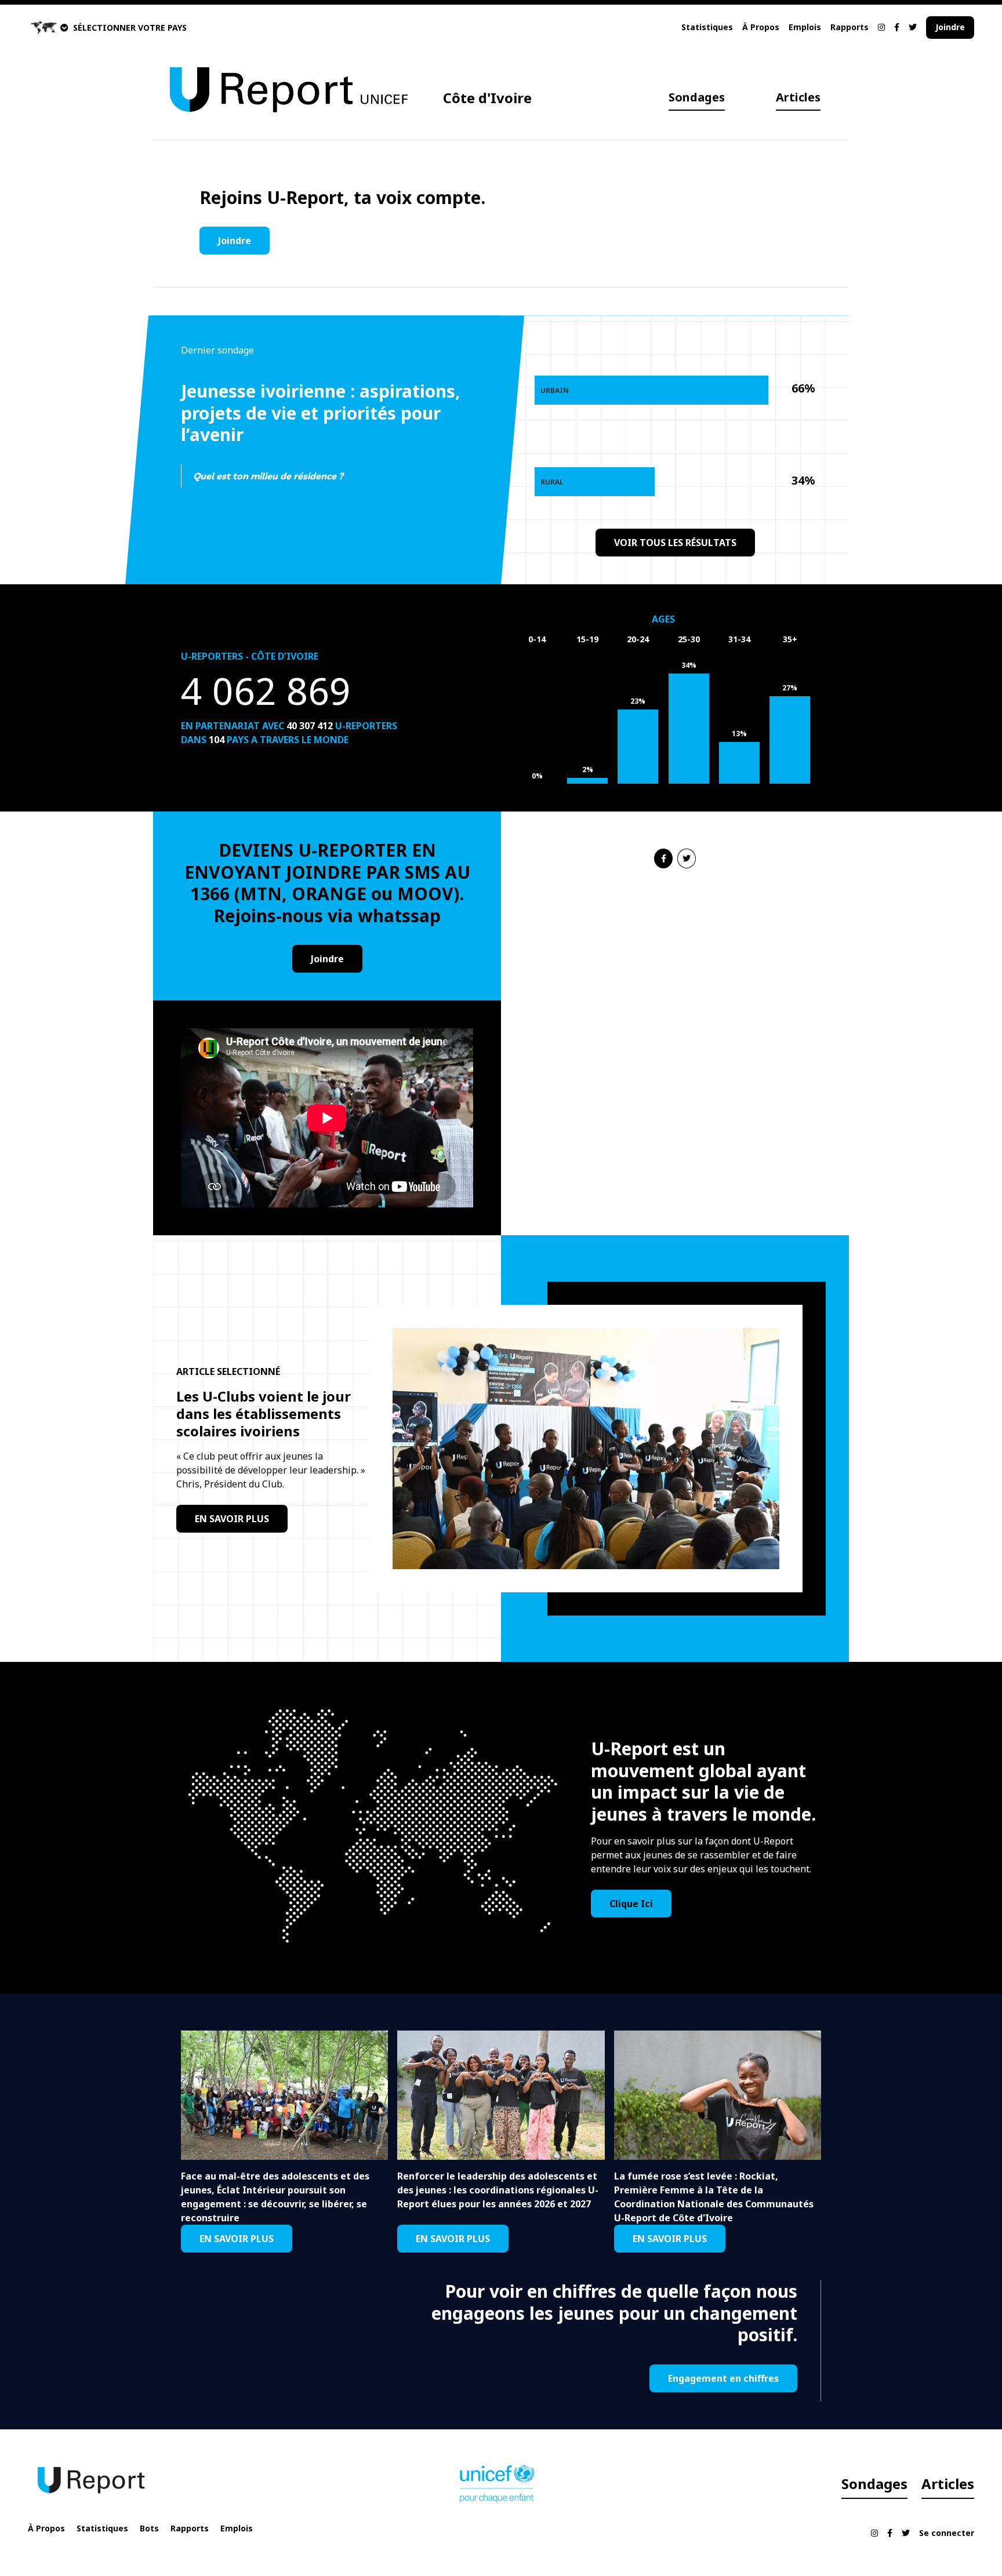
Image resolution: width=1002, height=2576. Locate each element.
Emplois (805, 27)
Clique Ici (631, 1904)
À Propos (761, 27)
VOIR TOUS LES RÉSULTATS (675, 543)
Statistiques (707, 27)
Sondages (697, 97)
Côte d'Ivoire (487, 98)
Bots (149, 2528)
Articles (798, 97)
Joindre (950, 27)
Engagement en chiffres (723, 2378)
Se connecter (947, 2533)
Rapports (849, 27)
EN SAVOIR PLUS (232, 1519)
